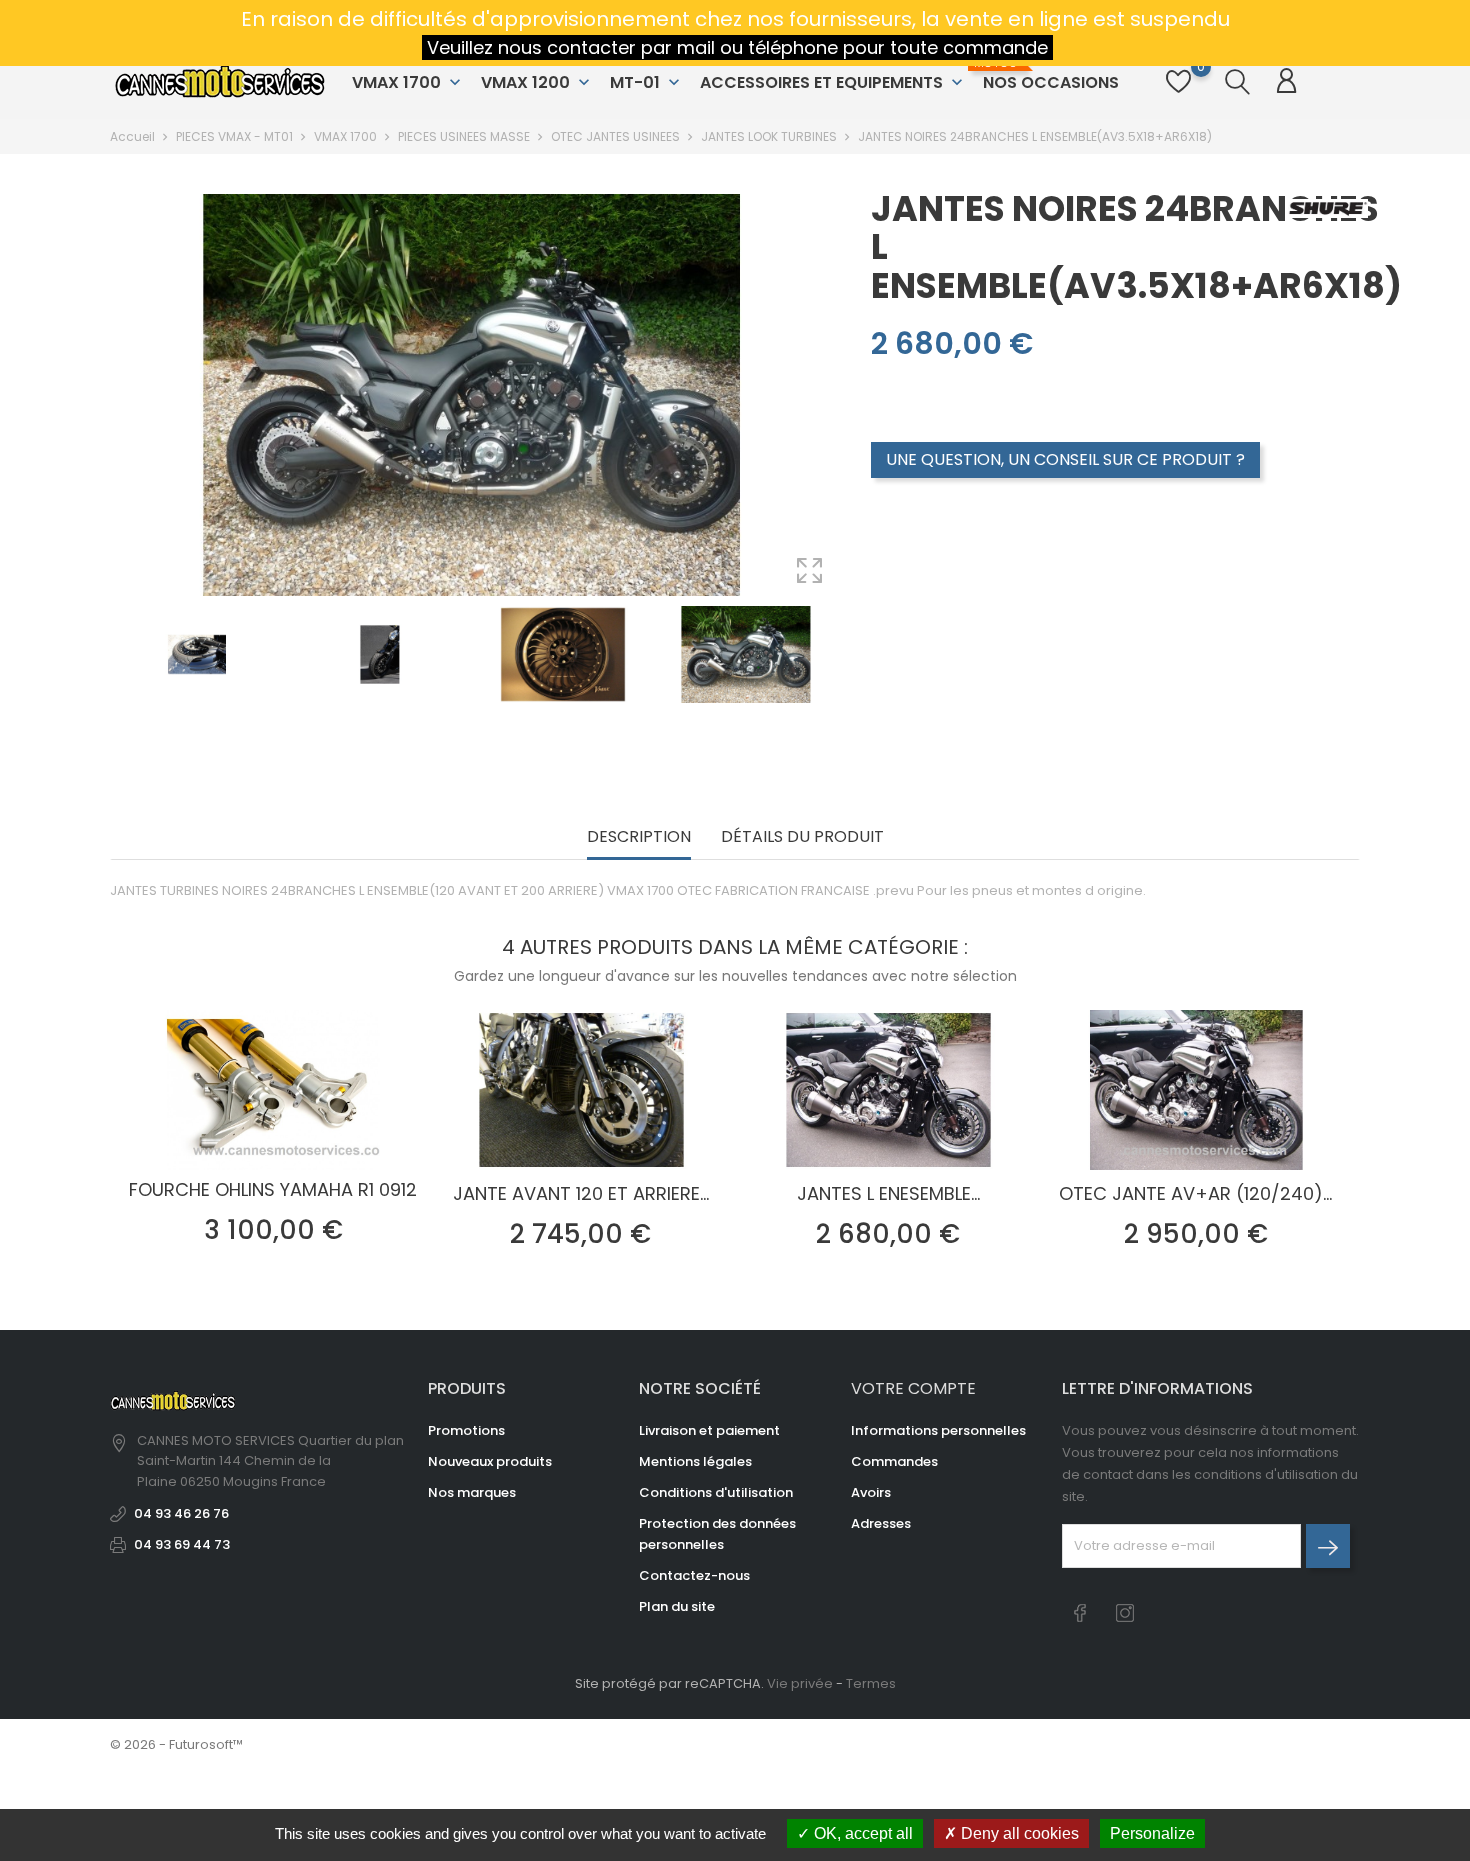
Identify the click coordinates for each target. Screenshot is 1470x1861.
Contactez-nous (694, 1575)
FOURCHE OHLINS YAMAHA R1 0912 (273, 1189)
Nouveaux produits (490, 1461)
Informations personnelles (938, 1430)
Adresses (881, 1523)
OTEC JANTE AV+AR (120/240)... (1195, 1193)
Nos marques (472, 1492)
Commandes (894, 1461)
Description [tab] (639, 837)
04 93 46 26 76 (181, 1513)
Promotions (466, 1430)
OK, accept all (861, 1833)
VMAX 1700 (408, 82)
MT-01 (647, 82)
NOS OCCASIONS (1048, 75)
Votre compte (913, 1388)
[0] (1178, 92)
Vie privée (800, 1683)
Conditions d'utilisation (716, 1492)
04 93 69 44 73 (182, 1544)
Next (831, 695)
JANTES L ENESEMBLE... (888, 1193)
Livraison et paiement (709, 1430)
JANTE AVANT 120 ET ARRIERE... (581, 1193)
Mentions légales (695, 1461)
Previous (120, 695)
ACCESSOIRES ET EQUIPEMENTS (833, 82)
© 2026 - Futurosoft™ (176, 1744)
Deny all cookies (1018, 1833)
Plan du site (677, 1606)
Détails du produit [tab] (802, 837)
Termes (871, 1683)
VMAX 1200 (537, 82)
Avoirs (871, 1492)
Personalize (1152, 1833)
